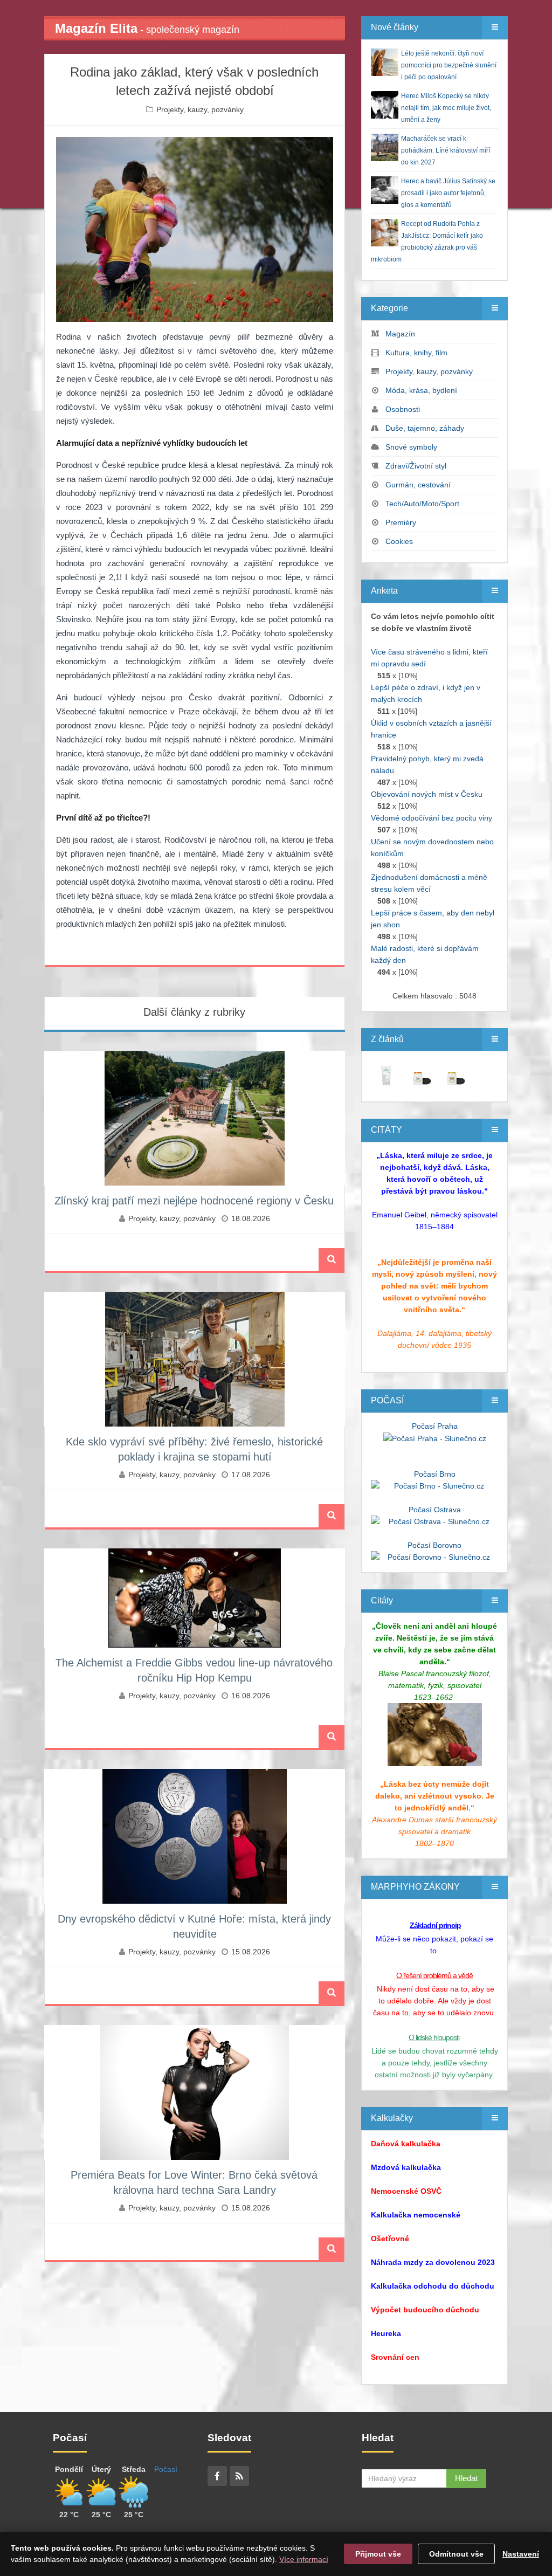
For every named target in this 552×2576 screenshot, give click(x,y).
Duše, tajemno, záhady (425, 428)
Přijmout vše (378, 2554)
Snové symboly (411, 447)
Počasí (166, 2469)
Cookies (399, 541)
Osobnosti (403, 409)
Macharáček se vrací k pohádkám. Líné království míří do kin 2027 (446, 150)
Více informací (304, 2559)
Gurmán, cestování (418, 485)
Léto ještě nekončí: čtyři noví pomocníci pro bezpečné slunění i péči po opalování (449, 65)
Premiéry (401, 522)
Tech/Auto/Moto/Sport (422, 504)
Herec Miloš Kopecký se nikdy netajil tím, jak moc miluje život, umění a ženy (446, 108)
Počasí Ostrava (435, 1510)
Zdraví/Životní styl (416, 466)
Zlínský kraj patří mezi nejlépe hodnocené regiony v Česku (194, 1201)
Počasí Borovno (434, 1545)
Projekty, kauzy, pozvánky (200, 109)
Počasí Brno (435, 1474)
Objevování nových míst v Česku (427, 794)
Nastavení (521, 2554)
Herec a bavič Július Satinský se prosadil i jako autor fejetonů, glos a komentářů (448, 193)
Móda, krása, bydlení (421, 390)
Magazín (400, 334)
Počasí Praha (435, 1426)
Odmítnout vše (456, 2554)
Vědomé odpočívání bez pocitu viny (432, 818)
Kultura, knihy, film (416, 353)
